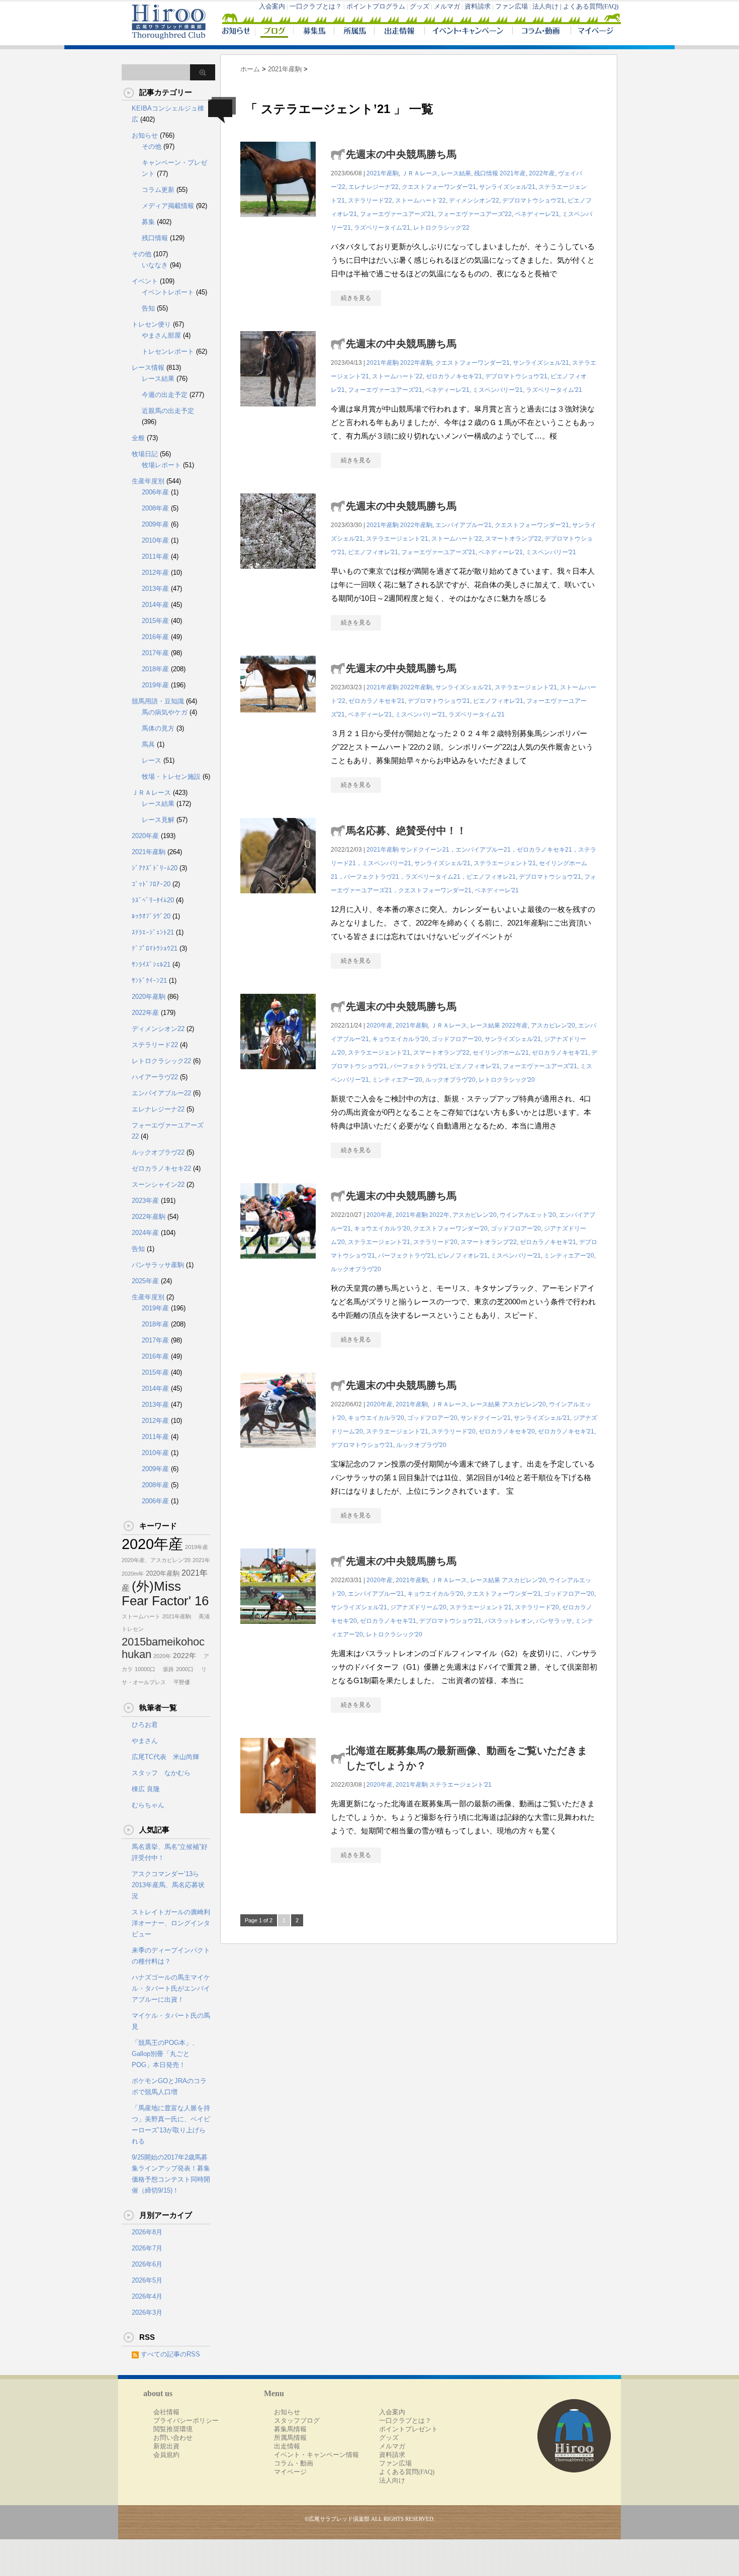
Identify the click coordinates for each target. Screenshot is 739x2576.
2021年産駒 (383, 173)
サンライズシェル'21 (507, 187)
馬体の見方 (158, 728)
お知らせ (145, 135)
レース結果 (456, 173)
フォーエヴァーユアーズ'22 (475, 214)
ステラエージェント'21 (397, 539)
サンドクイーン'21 (486, 1418)
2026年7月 (147, 2248)
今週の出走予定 (165, 395)
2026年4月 (147, 2296)
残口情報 (486, 173)
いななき (155, 265)
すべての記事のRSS (170, 2354)
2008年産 (155, 508)
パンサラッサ (554, 1621)
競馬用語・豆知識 (158, 701)
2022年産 (542, 173)
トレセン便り (151, 324)
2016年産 (155, 637)
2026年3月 (147, 2312)
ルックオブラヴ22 (158, 1152)
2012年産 (155, 573)
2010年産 (155, 540)
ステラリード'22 (370, 200)
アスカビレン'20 (553, 1025)
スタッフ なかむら (161, 1773)
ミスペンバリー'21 (498, 390)
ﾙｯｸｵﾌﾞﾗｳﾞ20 (151, 916)
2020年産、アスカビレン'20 (156, 1560)
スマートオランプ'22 (513, 539)
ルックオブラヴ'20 (450, 1080)
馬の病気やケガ (165, 712)
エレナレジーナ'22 (374, 187)
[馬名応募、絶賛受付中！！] (278, 899)
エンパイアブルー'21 (464, 525)
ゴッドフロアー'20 (456, 1039)
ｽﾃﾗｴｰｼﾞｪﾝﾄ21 (153, 932)
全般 (138, 438)
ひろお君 (145, 1725)
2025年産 (145, 1281)
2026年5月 (147, 2280)
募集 (148, 222)
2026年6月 (147, 2264)
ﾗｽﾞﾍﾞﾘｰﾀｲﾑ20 (153, 900)
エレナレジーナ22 (158, 1109)
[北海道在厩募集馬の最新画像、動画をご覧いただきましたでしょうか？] (278, 1819)
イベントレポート (168, 292)
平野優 (179, 1682)
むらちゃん (148, 1805)
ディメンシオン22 (158, 1029)
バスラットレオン (509, 1621)
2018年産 (155, 669)
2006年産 (155, 492)
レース (152, 760)
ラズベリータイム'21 (382, 228)
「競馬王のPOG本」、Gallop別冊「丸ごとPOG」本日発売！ (165, 2054)
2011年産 (155, 556)
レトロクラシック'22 (441, 228)
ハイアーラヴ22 (155, 1077)
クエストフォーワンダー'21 (439, 187)
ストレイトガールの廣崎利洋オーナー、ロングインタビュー (171, 1923)
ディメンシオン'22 (474, 200)
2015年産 (155, 621)
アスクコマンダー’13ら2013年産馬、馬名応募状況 (168, 1885)
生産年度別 (148, 481)
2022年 (439, 1215)
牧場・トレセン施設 (171, 777)
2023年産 (145, 1201)
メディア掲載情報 (168, 206)
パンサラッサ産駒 (158, 1265)
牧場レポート (161, 465)
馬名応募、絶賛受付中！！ (406, 831)
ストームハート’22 (421, 200)
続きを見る (356, 298)
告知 (148, 308)
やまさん (145, 1741)
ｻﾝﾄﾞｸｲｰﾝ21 (149, 981)
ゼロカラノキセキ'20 (507, 1431)
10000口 (145, 1669)
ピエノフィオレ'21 (373, 552)
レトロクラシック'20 (507, 1080)
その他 (152, 146)
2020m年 (133, 1574)
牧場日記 (145, 454)
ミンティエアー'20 (397, 1080)
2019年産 (155, 685)
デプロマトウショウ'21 (533, 200)
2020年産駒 (149, 997)
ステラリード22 (155, 1045)
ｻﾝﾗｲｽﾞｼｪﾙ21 (151, 964)
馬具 (148, 744)
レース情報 (148, 368)
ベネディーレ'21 (537, 214)
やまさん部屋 (161, 335)
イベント (145, 281)
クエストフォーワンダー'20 (450, 1228)
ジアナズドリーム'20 (418, 1607)
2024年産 (145, 1233)
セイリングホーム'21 (501, 1053)
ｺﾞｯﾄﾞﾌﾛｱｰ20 (151, 884)
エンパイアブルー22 (161, 1093)
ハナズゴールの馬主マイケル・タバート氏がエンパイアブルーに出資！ (171, 1988)
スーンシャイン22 (158, 1184)
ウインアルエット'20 (528, 1215)
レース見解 (158, 820)
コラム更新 (158, 190)
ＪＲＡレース (420, 173)
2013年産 (155, 589)
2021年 (201, 1560)
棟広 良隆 (146, 1789)
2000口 (185, 1669)
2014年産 (155, 605)
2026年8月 (147, 2232)
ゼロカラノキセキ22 (161, 1168)
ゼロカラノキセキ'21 (454, 376)
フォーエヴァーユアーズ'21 (397, 214)
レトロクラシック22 (161, 1061)
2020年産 (380, 1025)
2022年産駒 (416, 363)
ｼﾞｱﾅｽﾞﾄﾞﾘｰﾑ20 (155, 868)
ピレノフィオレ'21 (463, 1256)
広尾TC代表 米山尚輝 (165, 1757)
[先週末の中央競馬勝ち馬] (278, 222)
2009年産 (155, 524)
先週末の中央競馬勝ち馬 (401, 154)
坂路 (166, 1669)
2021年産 (513, 173)
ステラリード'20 (435, 1242)
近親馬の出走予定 (168, 411)
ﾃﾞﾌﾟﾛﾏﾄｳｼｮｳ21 (155, 948)
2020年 (162, 1656)
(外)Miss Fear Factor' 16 (165, 1593)
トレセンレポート (168, 351)
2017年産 (155, 653)
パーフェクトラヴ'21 (418, 1066)
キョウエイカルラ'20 (400, 1039)
